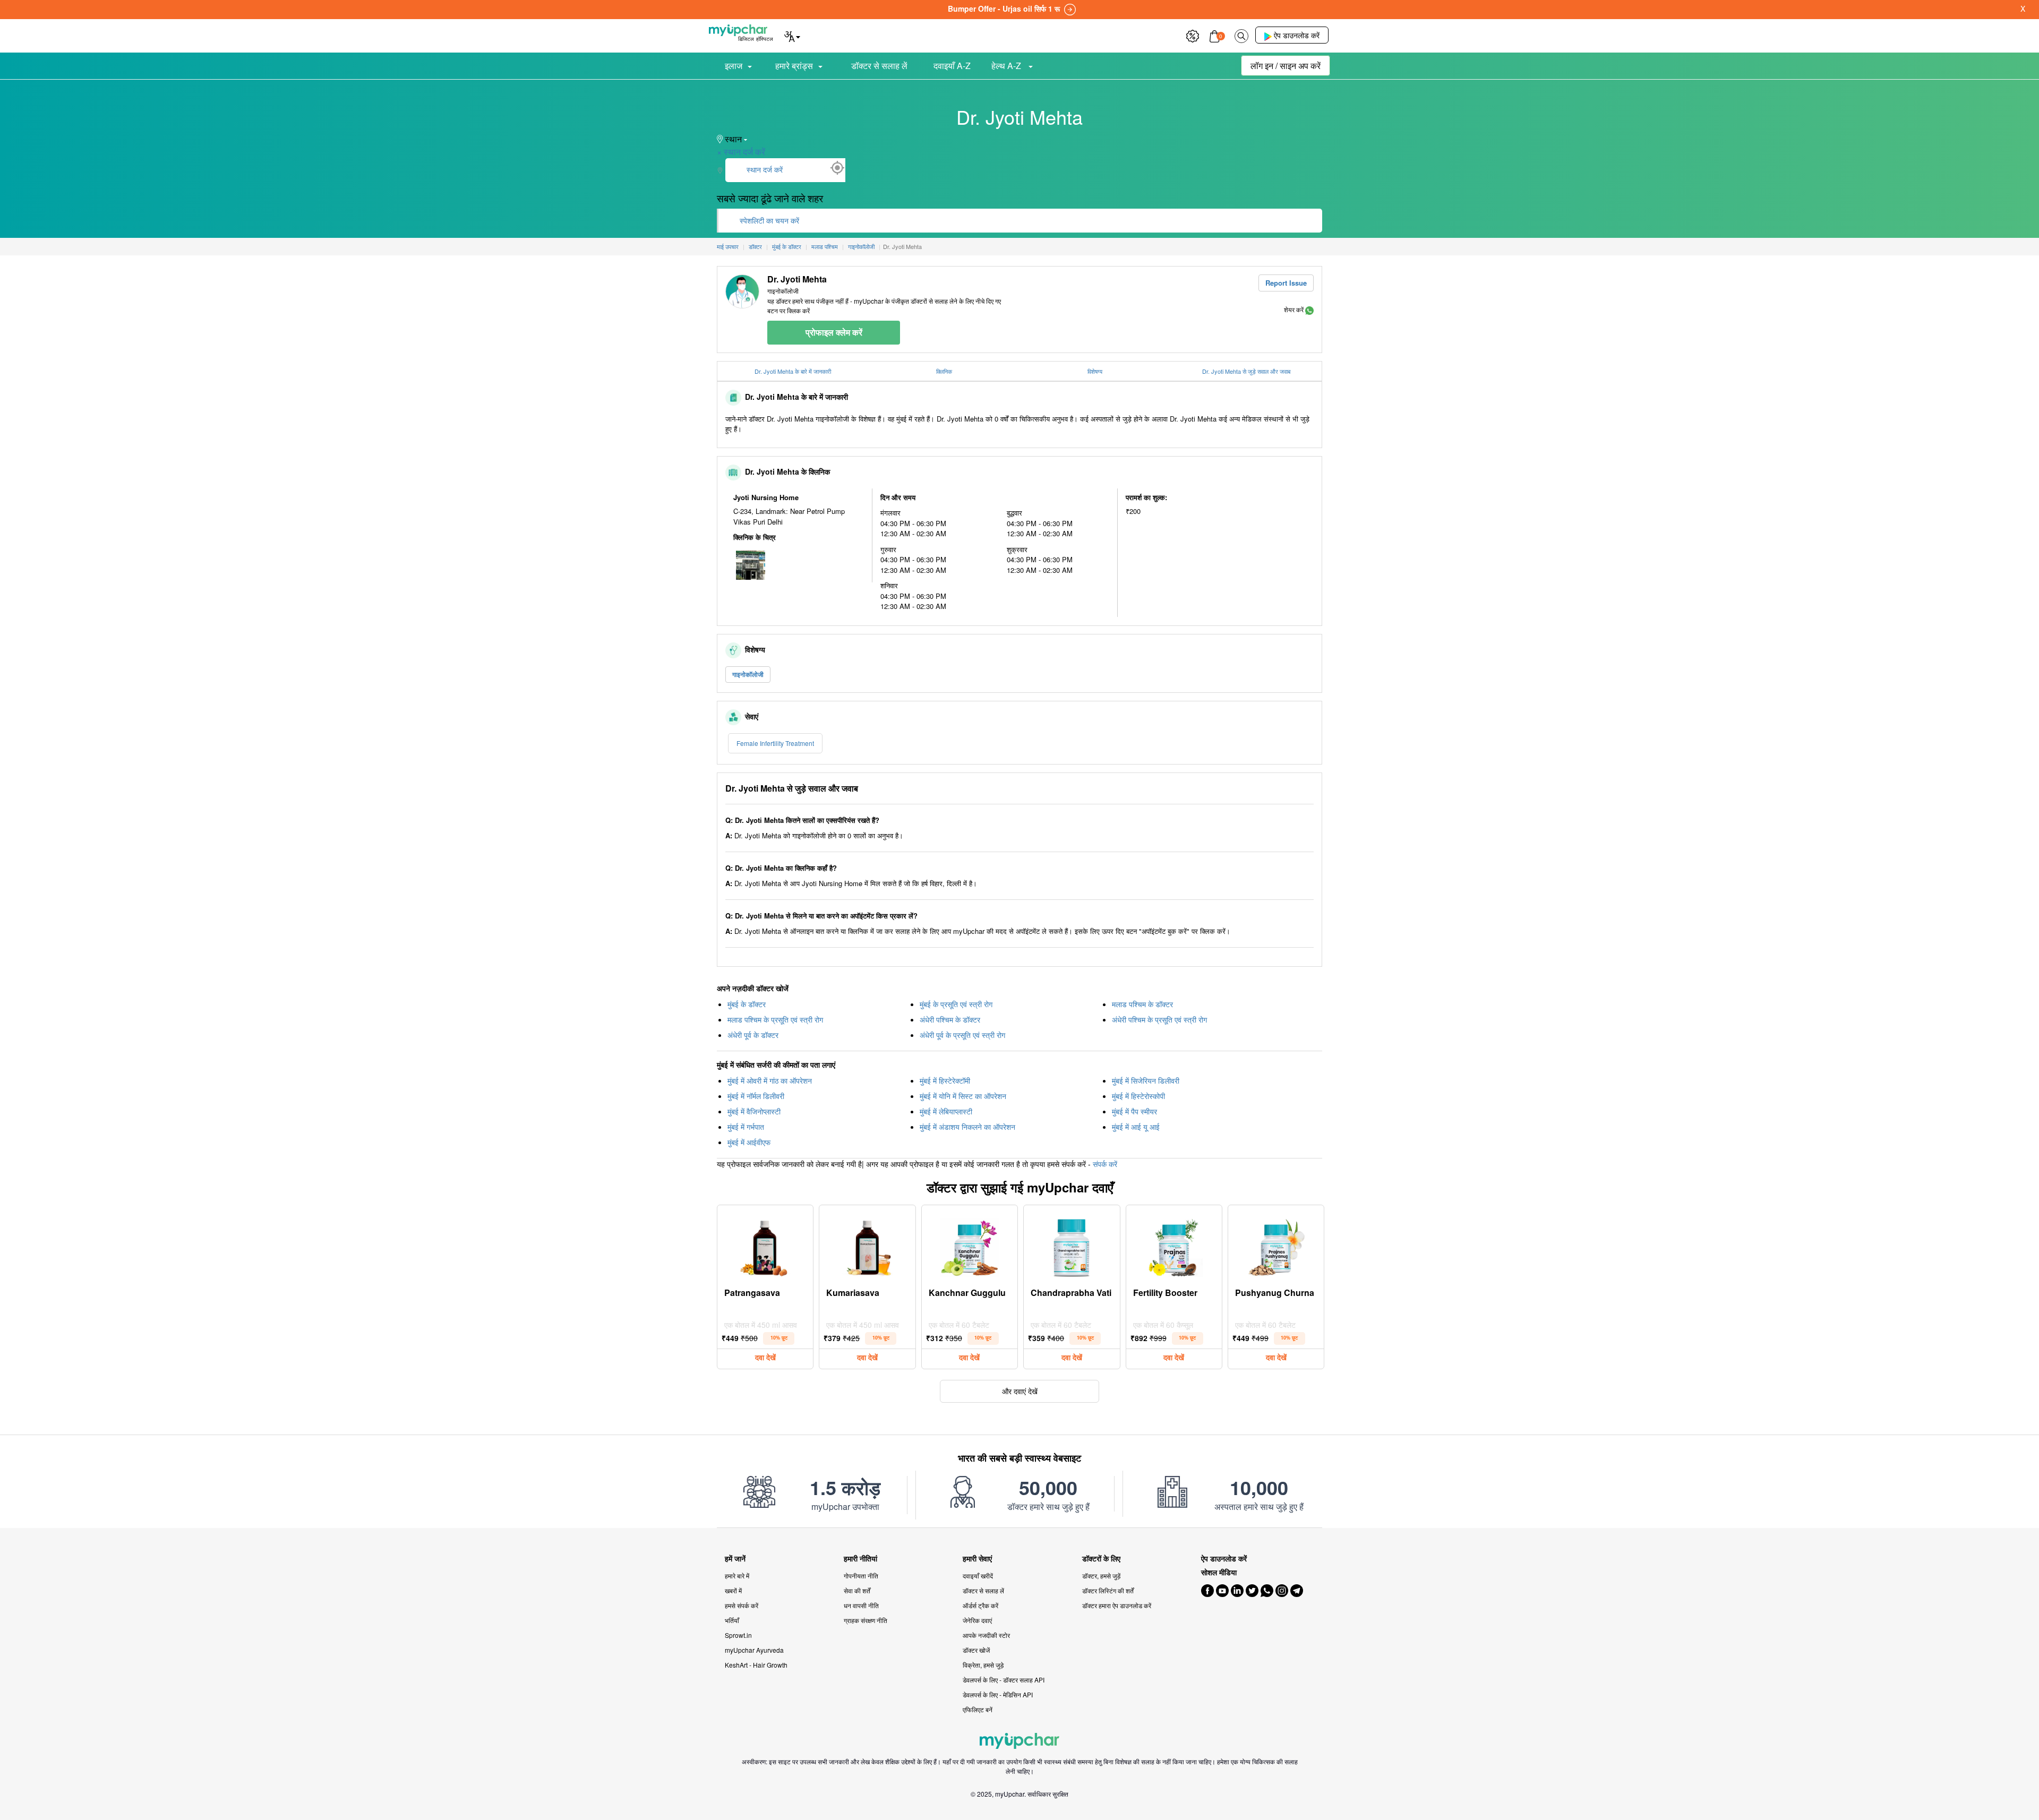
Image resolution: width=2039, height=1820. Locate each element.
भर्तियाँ (732, 1620)
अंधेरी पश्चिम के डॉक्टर (950, 1019)
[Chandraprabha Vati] (1072, 1245)
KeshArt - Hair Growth (756, 1665)
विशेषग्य (1095, 371)
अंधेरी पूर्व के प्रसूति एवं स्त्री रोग (962, 1035)
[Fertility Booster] (1174, 1245)
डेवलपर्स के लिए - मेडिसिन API (998, 1694)
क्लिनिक (944, 371)
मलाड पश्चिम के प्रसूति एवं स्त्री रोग (775, 1019)
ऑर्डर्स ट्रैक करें (980, 1605)
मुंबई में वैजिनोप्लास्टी (754, 1111)
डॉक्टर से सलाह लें (879, 66)
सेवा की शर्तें (857, 1590)
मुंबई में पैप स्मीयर (1134, 1111)
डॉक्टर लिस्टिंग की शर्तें (1108, 1590)
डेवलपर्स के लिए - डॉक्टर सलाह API (1004, 1680)
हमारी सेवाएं (977, 1559)
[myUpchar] (1309, 309)
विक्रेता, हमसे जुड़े (983, 1665)
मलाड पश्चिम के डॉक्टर (1142, 1004)
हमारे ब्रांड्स (794, 66)
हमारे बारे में (737, 1576)
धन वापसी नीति (861, 1605)
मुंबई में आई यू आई (1136, 1127)
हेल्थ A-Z (1007, 66)
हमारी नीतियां (860, 1559)
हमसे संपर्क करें (742, 1605)
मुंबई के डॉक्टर (747, 1004)
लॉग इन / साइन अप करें (1286, 66)
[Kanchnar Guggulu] (970, 1245)
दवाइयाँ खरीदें (978, 1576)
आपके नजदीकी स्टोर (986, 1635)
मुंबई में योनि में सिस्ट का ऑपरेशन (963, 1096)
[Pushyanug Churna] (1276, 1245)
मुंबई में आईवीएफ (749, 1142)
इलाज (734, 66)
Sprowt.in (738, 1635)
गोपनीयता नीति (861, 1576)
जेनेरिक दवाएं (977, 1620)
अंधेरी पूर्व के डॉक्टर (753, 1035)
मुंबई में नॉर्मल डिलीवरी (756, 1096)
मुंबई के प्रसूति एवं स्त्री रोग (956, 1004)
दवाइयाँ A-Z (952, 66)
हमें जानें (735, 1559)
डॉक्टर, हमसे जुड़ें (1101, 1576)
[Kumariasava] (868, 1245)
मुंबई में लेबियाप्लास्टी (946, 1111)
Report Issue (1286, 283)
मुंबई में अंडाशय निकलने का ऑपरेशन (967, 1127)
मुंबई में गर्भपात (746, 1127)
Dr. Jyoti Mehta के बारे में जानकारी (793, 371)
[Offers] (1193, 35)
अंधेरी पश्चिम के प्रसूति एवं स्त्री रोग (1159, 1019)
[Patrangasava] (765, 1245)
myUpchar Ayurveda (754, 1650)
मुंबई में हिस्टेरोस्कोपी (1138, 1096)
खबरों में (733, 1590)
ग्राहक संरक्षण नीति (866, 1620)
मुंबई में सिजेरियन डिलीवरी (1146, 1080)
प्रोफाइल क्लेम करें (834, 332)
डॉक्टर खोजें (976, 1650)
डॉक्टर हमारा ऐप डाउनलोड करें (1117, 1605)
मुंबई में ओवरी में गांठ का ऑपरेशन (770, 1080)
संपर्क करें (1105, 1164)
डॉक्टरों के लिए (1101, 1559)
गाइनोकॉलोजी (748, 674)
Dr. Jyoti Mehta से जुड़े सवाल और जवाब (1246, 371)
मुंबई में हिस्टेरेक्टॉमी (945, 1080)
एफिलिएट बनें (978, 1709)
